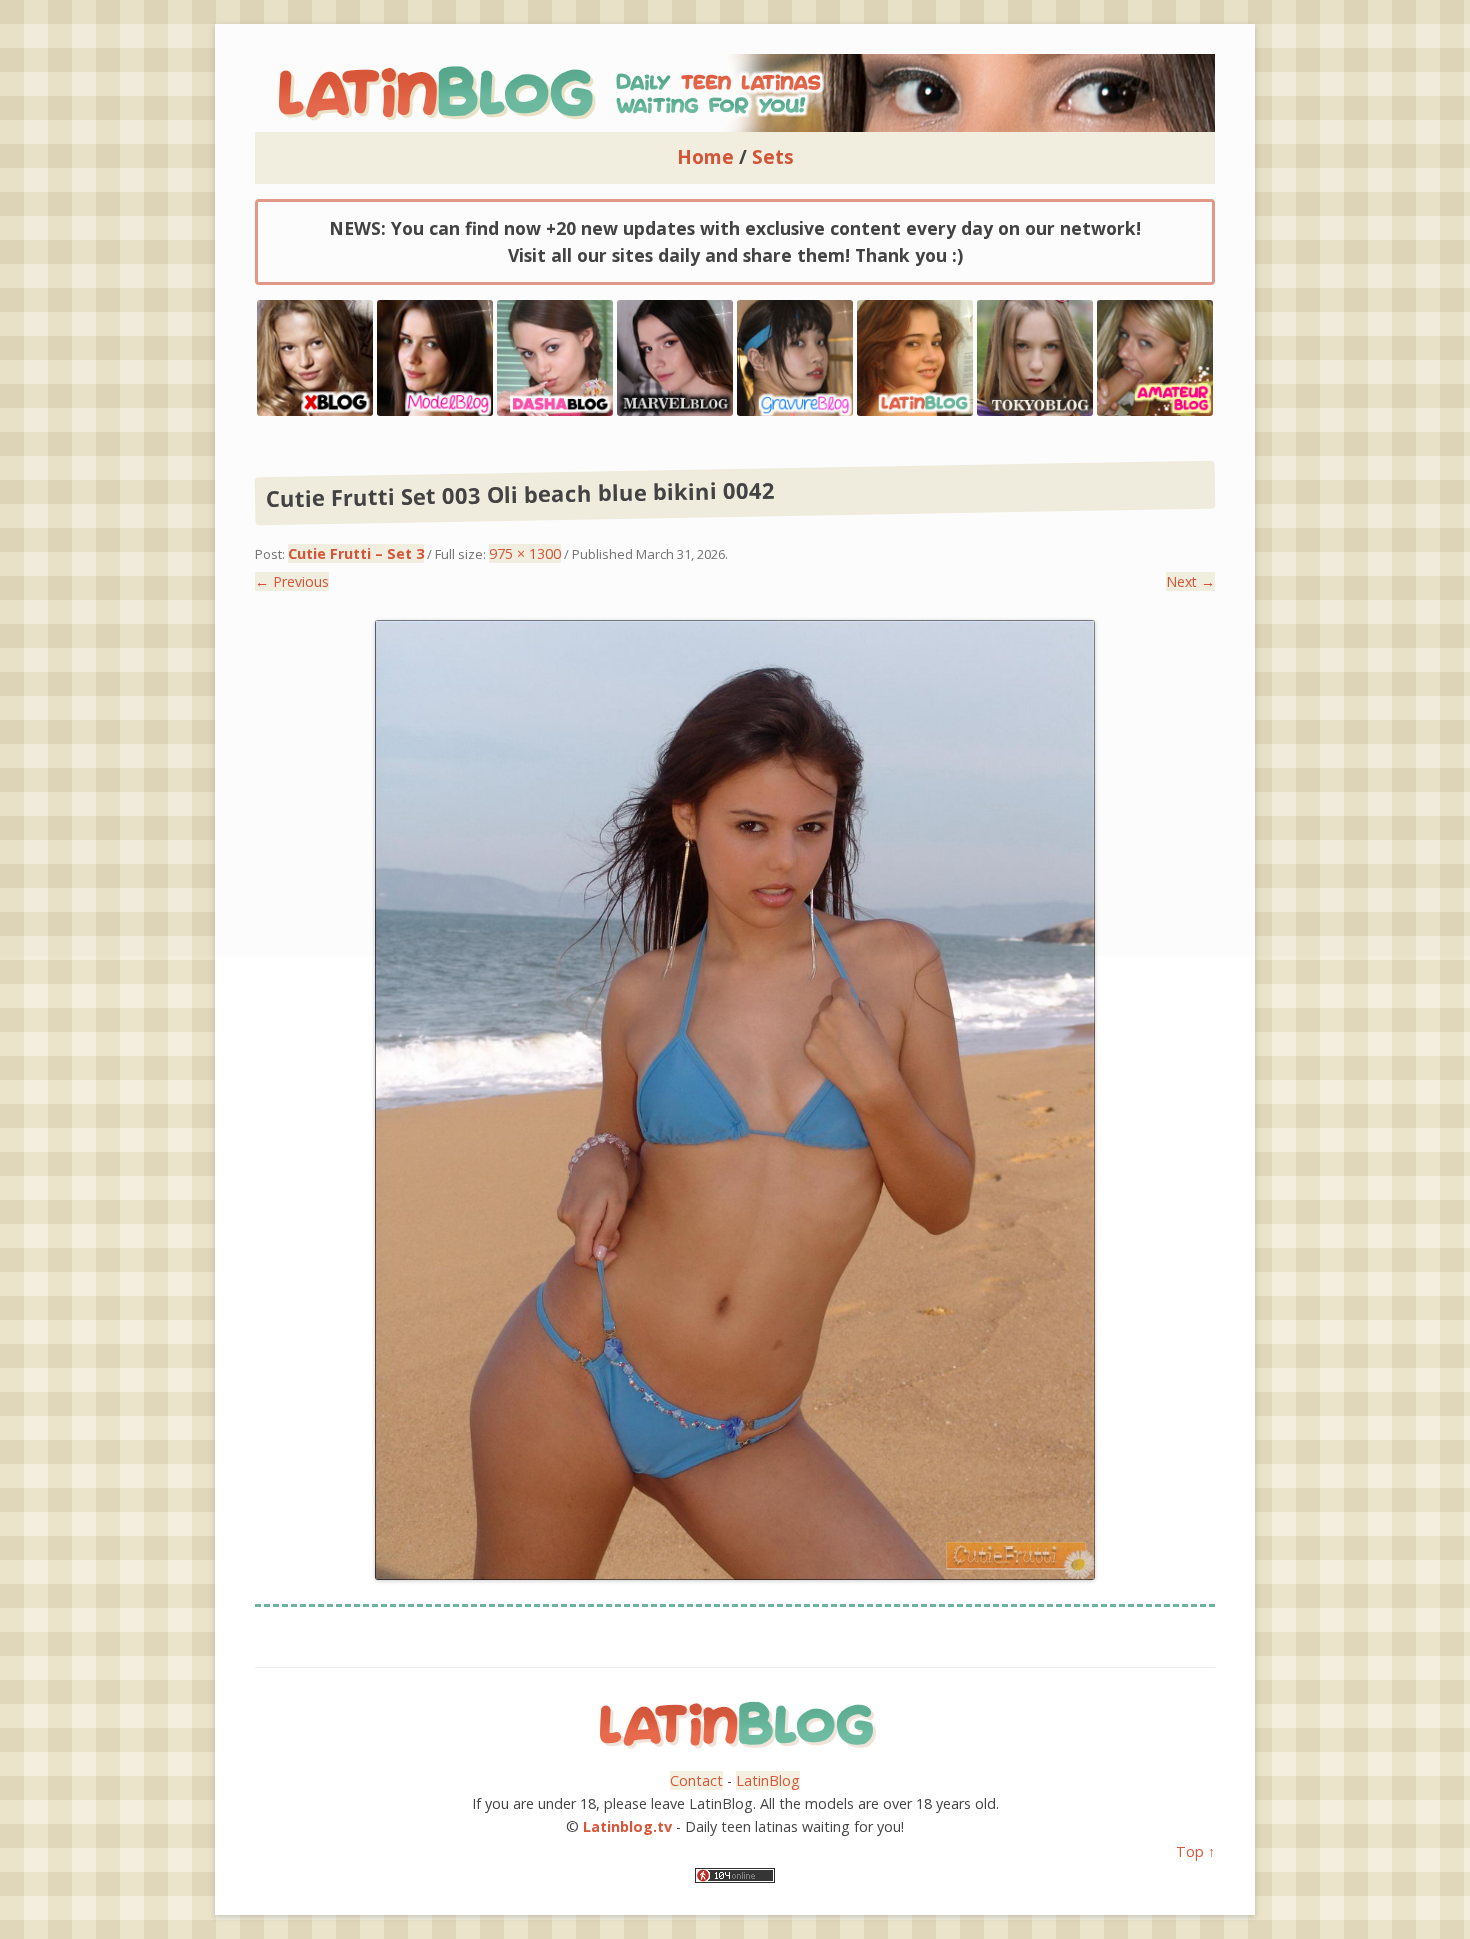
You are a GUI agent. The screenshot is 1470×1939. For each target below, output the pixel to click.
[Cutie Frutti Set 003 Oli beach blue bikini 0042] (735, 1100)
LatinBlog (768, 1780)
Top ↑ (1195, 1851)
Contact (696, 1780)
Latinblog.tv (627, 1826)
